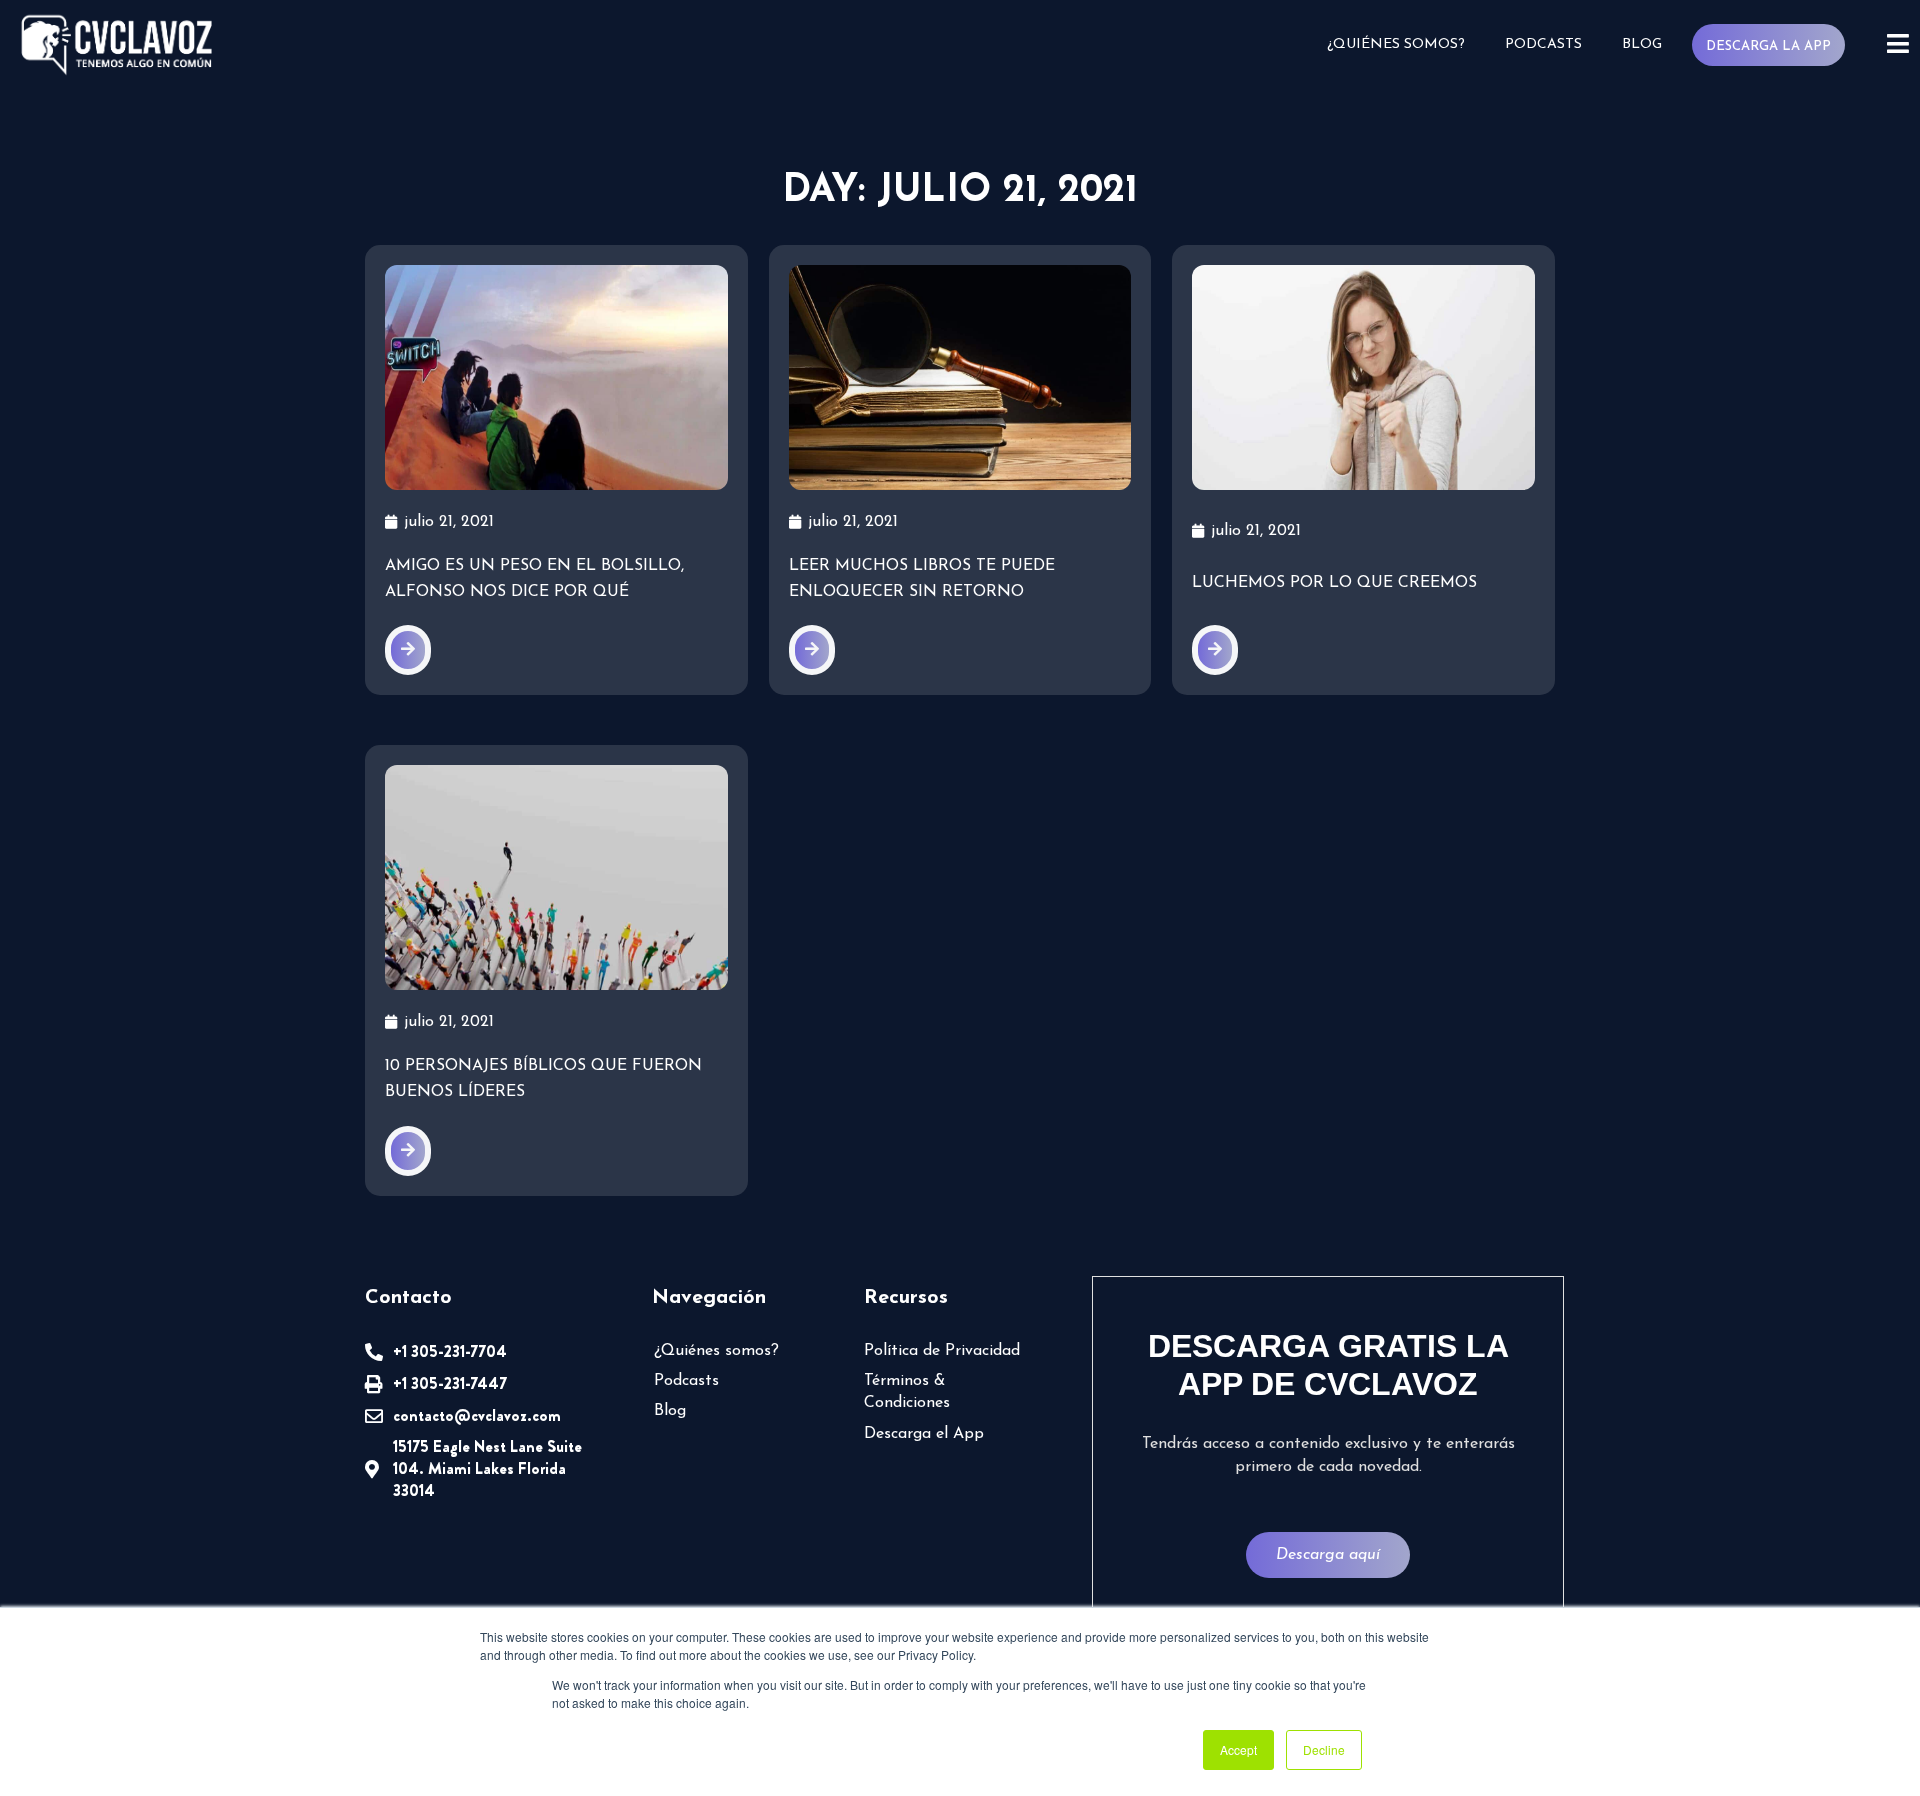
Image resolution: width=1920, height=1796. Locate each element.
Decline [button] (1324, 1749)
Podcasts (1543, 44)
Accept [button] (1238, 1749)
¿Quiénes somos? (1396, 44)
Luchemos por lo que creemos (1334, 583)
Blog (1642, 44)
